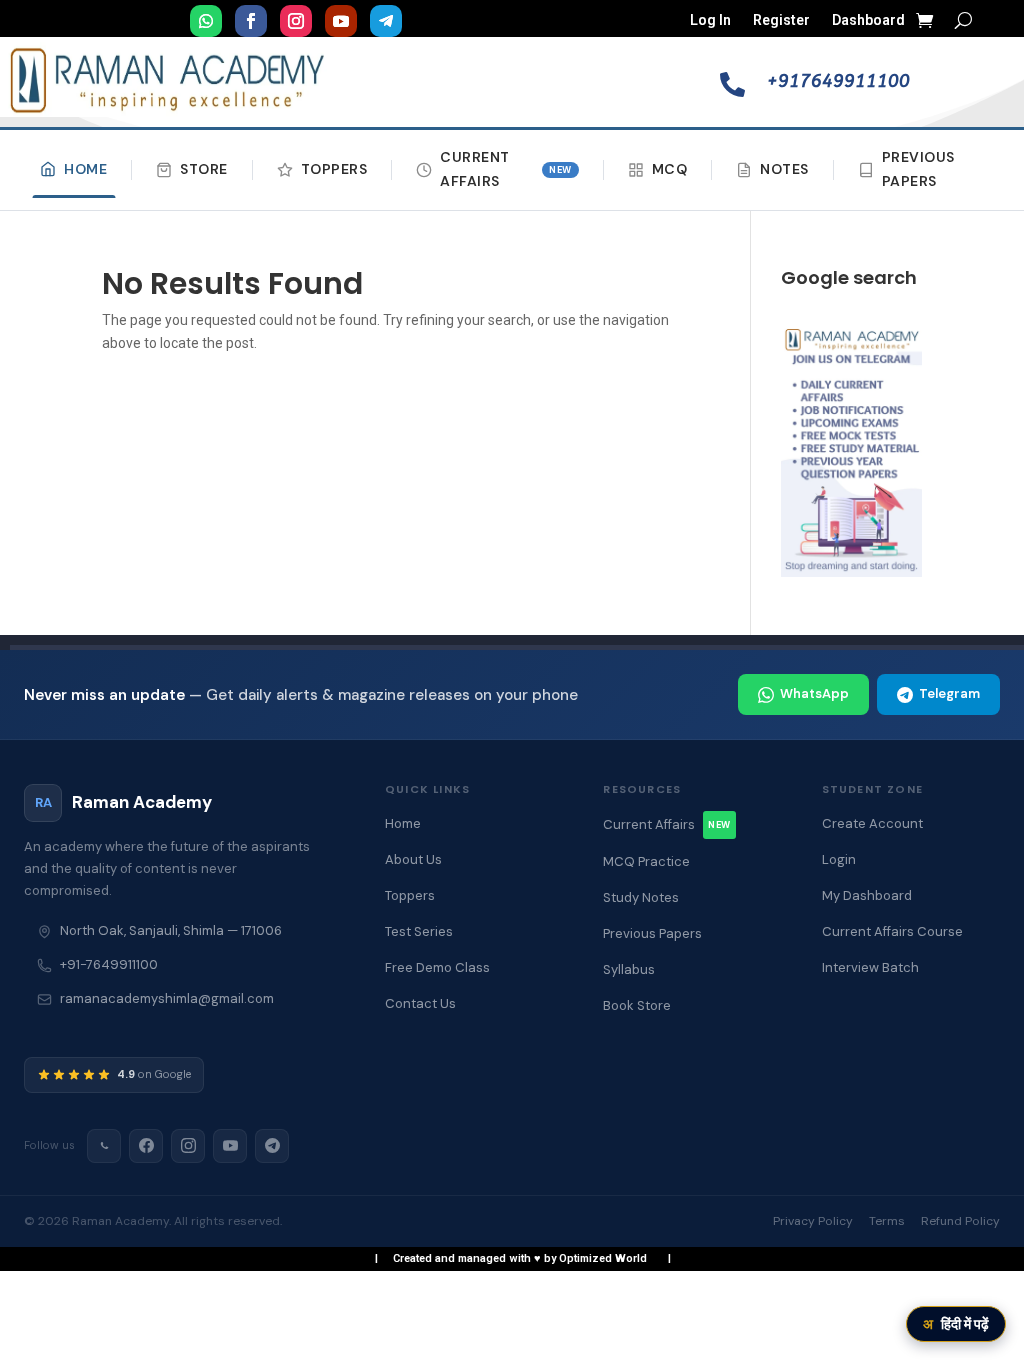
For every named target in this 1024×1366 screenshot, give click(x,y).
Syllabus (629, 969)
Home (85, 169)
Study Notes (641, 897)
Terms (887, 1221)
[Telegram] (272, 1146)
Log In (710, 20)
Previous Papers (918, 169)
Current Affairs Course (892, 931)
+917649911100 (838, 81)
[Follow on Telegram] (386, 21)
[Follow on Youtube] (341, 21)
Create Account (872, 823)
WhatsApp (814, 693)
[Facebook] (146, 1146)
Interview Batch (870, 967)
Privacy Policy (813, 1221)
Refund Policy (960, 1221)
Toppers (334, 169)
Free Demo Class (437, 967)
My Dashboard (867, 895)
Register (781, 20)
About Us (413, 859)
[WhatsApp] (104, 1146)
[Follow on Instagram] (296, 21)
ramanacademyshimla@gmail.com (167, 998)
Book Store (637, 1005)
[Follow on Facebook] (251, 21)
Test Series (419, 931)
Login (839, 859)
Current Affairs (506, 169)
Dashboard (868, 20)
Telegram (949, 693)
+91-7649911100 (109, 964)
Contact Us (420, 1003)
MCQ (670, 169)
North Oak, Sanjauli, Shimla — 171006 (171, 930)
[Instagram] (188, 1146)
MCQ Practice (646, 861)
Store (204, 169)
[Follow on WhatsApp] (206, 21)
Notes (784, 169)
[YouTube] (230, 1146)
